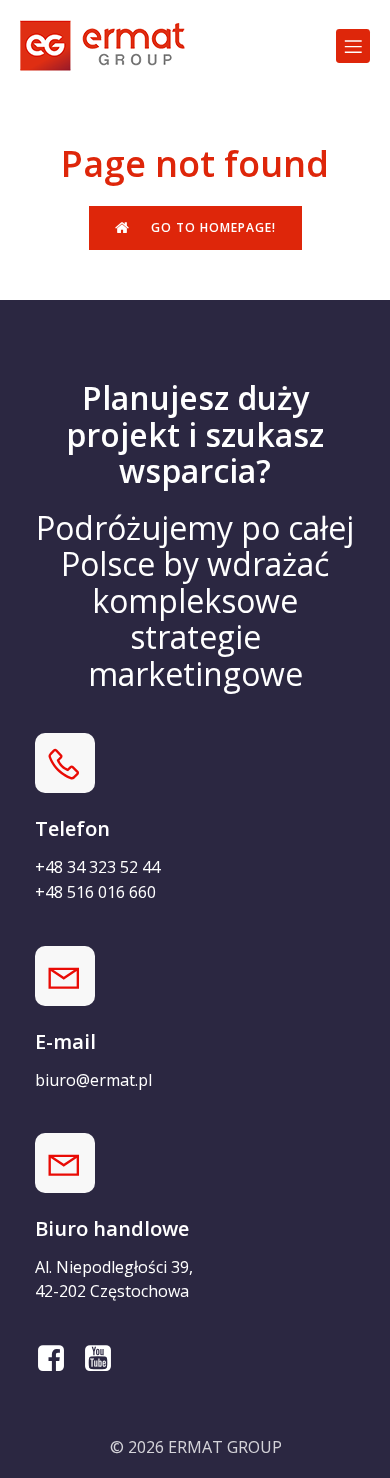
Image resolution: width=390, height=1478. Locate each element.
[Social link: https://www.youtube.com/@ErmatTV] (105, 1359)
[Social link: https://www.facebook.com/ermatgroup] (58, 1359)
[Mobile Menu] (353, 46)
